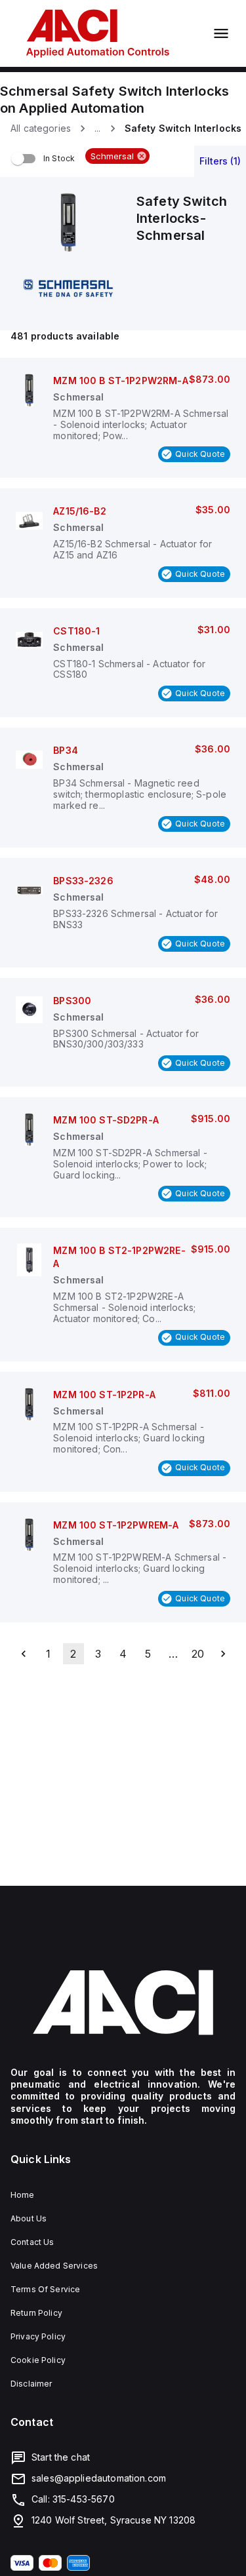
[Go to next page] (223, 1654)
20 (198, 1654)
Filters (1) (220, 161)
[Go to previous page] (24, 1654)
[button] (117, 156)
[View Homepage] (98, 33)
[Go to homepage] (123, 2002)
